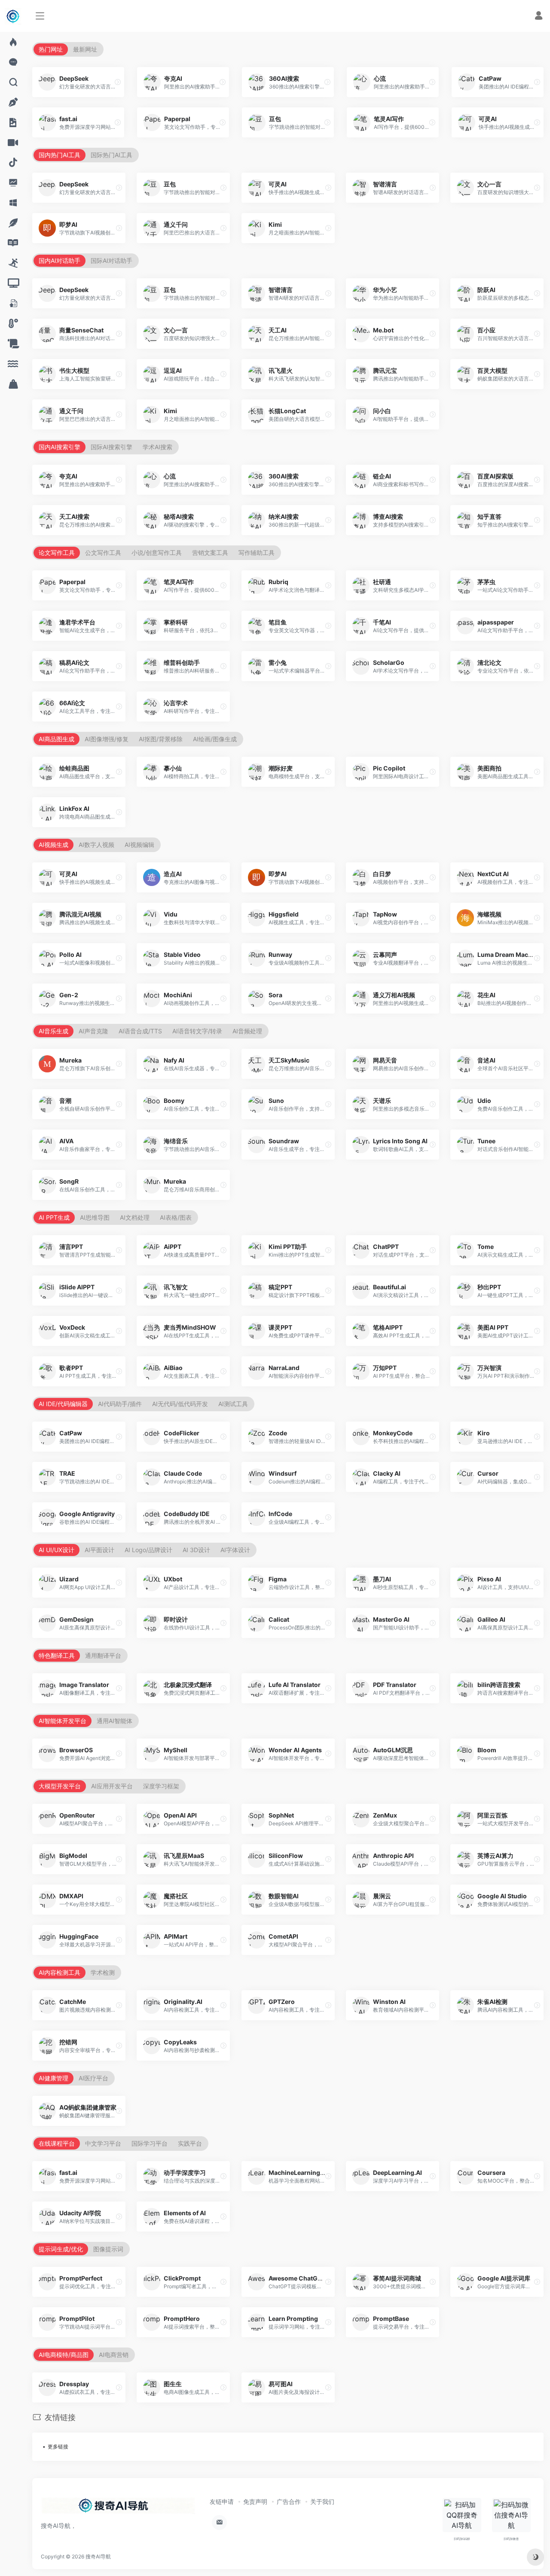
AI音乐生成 (53, 1031)
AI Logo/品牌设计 (148, 1550)
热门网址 (51, 49)
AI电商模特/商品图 (64, 2355)
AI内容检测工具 (60, 1972)
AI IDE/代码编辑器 (63, 1404)
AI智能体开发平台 (63, 1721)
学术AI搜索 (157, 447)
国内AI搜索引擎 (60, 447)
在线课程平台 (57, 2143)
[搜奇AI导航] (118, 2508)
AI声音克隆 (93, 1031)
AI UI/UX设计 (57, 1550)
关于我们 (322, 2501)
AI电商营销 (114, 2355)
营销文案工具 (210, 553)
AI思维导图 (95, 1217)
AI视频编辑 (139, 845)
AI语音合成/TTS (140, 1031)
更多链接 (58, 2447)
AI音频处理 (247, 1031)
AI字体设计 (235, 1550)
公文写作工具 (103, 553)
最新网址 (85, 49)
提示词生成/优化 (61, 2249)
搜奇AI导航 (98, 2556)
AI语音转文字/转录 (197, 1031)
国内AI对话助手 (60, 260)
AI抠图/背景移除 (161, 739)
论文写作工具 (57, 553)
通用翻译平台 (103, 1655)
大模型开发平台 (60, 1786)
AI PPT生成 (54, 1217)
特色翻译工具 (57, 1655)
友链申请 (222, 2501)
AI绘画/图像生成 (215, 739)
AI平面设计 (99, 1550)
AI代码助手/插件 (120, 1404)
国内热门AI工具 (60, 155)
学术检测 (103, 1972)
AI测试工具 (233, 1404)
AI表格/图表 (176, 1217)
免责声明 (255, 2501)
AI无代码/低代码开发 (180, 1404)
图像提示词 (108, 2249)
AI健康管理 (53, 2078)
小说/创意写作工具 (157, 553)
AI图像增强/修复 (107, 739)
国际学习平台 (150, 2143)
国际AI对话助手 (112, 260)
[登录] (539, 17)
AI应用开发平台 (112, 1786)
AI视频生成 (53, 845)
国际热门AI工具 (112, 155)
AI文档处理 (135, 1217)
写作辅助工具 (257, 553)
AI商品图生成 (57, 739)
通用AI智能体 (115, 1721)
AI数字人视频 (96, 845)
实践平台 (190, 2143)
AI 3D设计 (196, 1550)
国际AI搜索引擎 (112, 447)
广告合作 (289, 2501)
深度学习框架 (161, 1786)
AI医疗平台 (93, 2078)
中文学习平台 (103, 2143)
